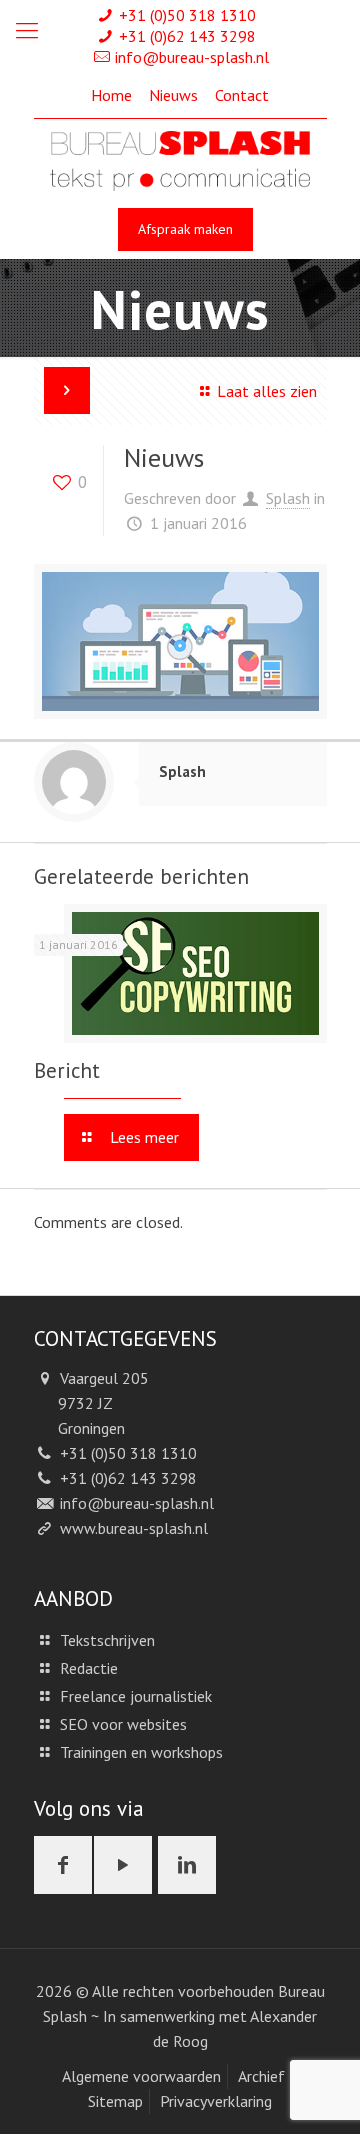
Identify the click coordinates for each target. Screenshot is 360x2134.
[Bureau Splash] (180, 159)
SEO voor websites (123, 1724)
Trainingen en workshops (141, 1752)
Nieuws (173, 95)
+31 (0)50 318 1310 (187, 15)
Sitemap (115, 2101)
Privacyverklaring (216, 2101)
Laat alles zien (266, 391)
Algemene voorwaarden (141, 2076)
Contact (242, 95)
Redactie (89, 1668)
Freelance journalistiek (136, 1696)
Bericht (67, 1070)
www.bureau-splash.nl (134, 1528)
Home (111, 95)
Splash (288, 498)
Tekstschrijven (107, 1640)
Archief (261, 2076)
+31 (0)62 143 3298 (187, 36)
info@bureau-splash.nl (192, 57)
